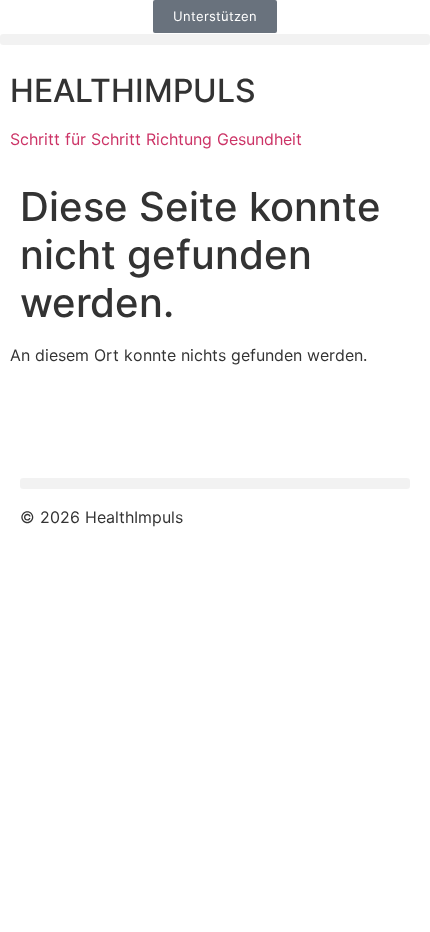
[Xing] (155, 427)
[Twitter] (100, 427)
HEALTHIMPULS (133, 90)
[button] (215, 39)
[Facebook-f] (45, 427)
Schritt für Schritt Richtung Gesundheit (156, 139)
